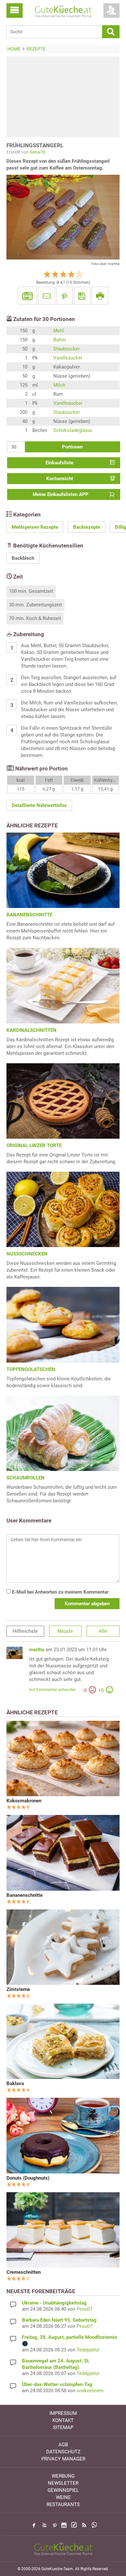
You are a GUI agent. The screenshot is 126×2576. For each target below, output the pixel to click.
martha (37, 1650)
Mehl (59, 331)
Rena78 (37, 152)
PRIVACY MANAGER (63, 2459)
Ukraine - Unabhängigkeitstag (54, 2303)
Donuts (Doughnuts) (28, 2178)
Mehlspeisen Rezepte (35, 527)
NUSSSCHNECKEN (27, 1254)
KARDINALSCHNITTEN (31, 1030)
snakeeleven (90, 2391)
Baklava (15, 2084)
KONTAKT (63, 2420)
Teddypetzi (88, 2350)
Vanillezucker (68, 358)
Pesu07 (84, 2309)
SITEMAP (63, 2427)
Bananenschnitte (25, 1895)
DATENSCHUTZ (63, 2452)
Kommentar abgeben (87, 1604)
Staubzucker (67, 349)
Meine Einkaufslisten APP (61, 494)
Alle (103, 1631)
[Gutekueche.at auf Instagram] (64, 2525)
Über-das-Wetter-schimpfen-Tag (57, 2384)
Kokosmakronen (24, 1801)
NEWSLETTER (63, 2483)
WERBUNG (63, 2476)
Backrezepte (87, 527)
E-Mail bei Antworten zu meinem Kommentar (60, 1592)
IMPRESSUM (63, 2413)
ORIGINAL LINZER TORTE (34, 1145)
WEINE (63, 2497)
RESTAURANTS (63, 2504)
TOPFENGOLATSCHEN (31, 1369)
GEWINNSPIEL (63, 2490)
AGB (63, 2445)
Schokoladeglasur (73, 430)
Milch (59, 385)
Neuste (65, 1631)
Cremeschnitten (24, 2272)
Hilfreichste (25, 1631)
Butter (60, 340)
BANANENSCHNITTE (29, 915)
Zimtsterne (18, 1989)
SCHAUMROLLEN (26, 1478)
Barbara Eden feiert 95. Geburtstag (59, 2320)
